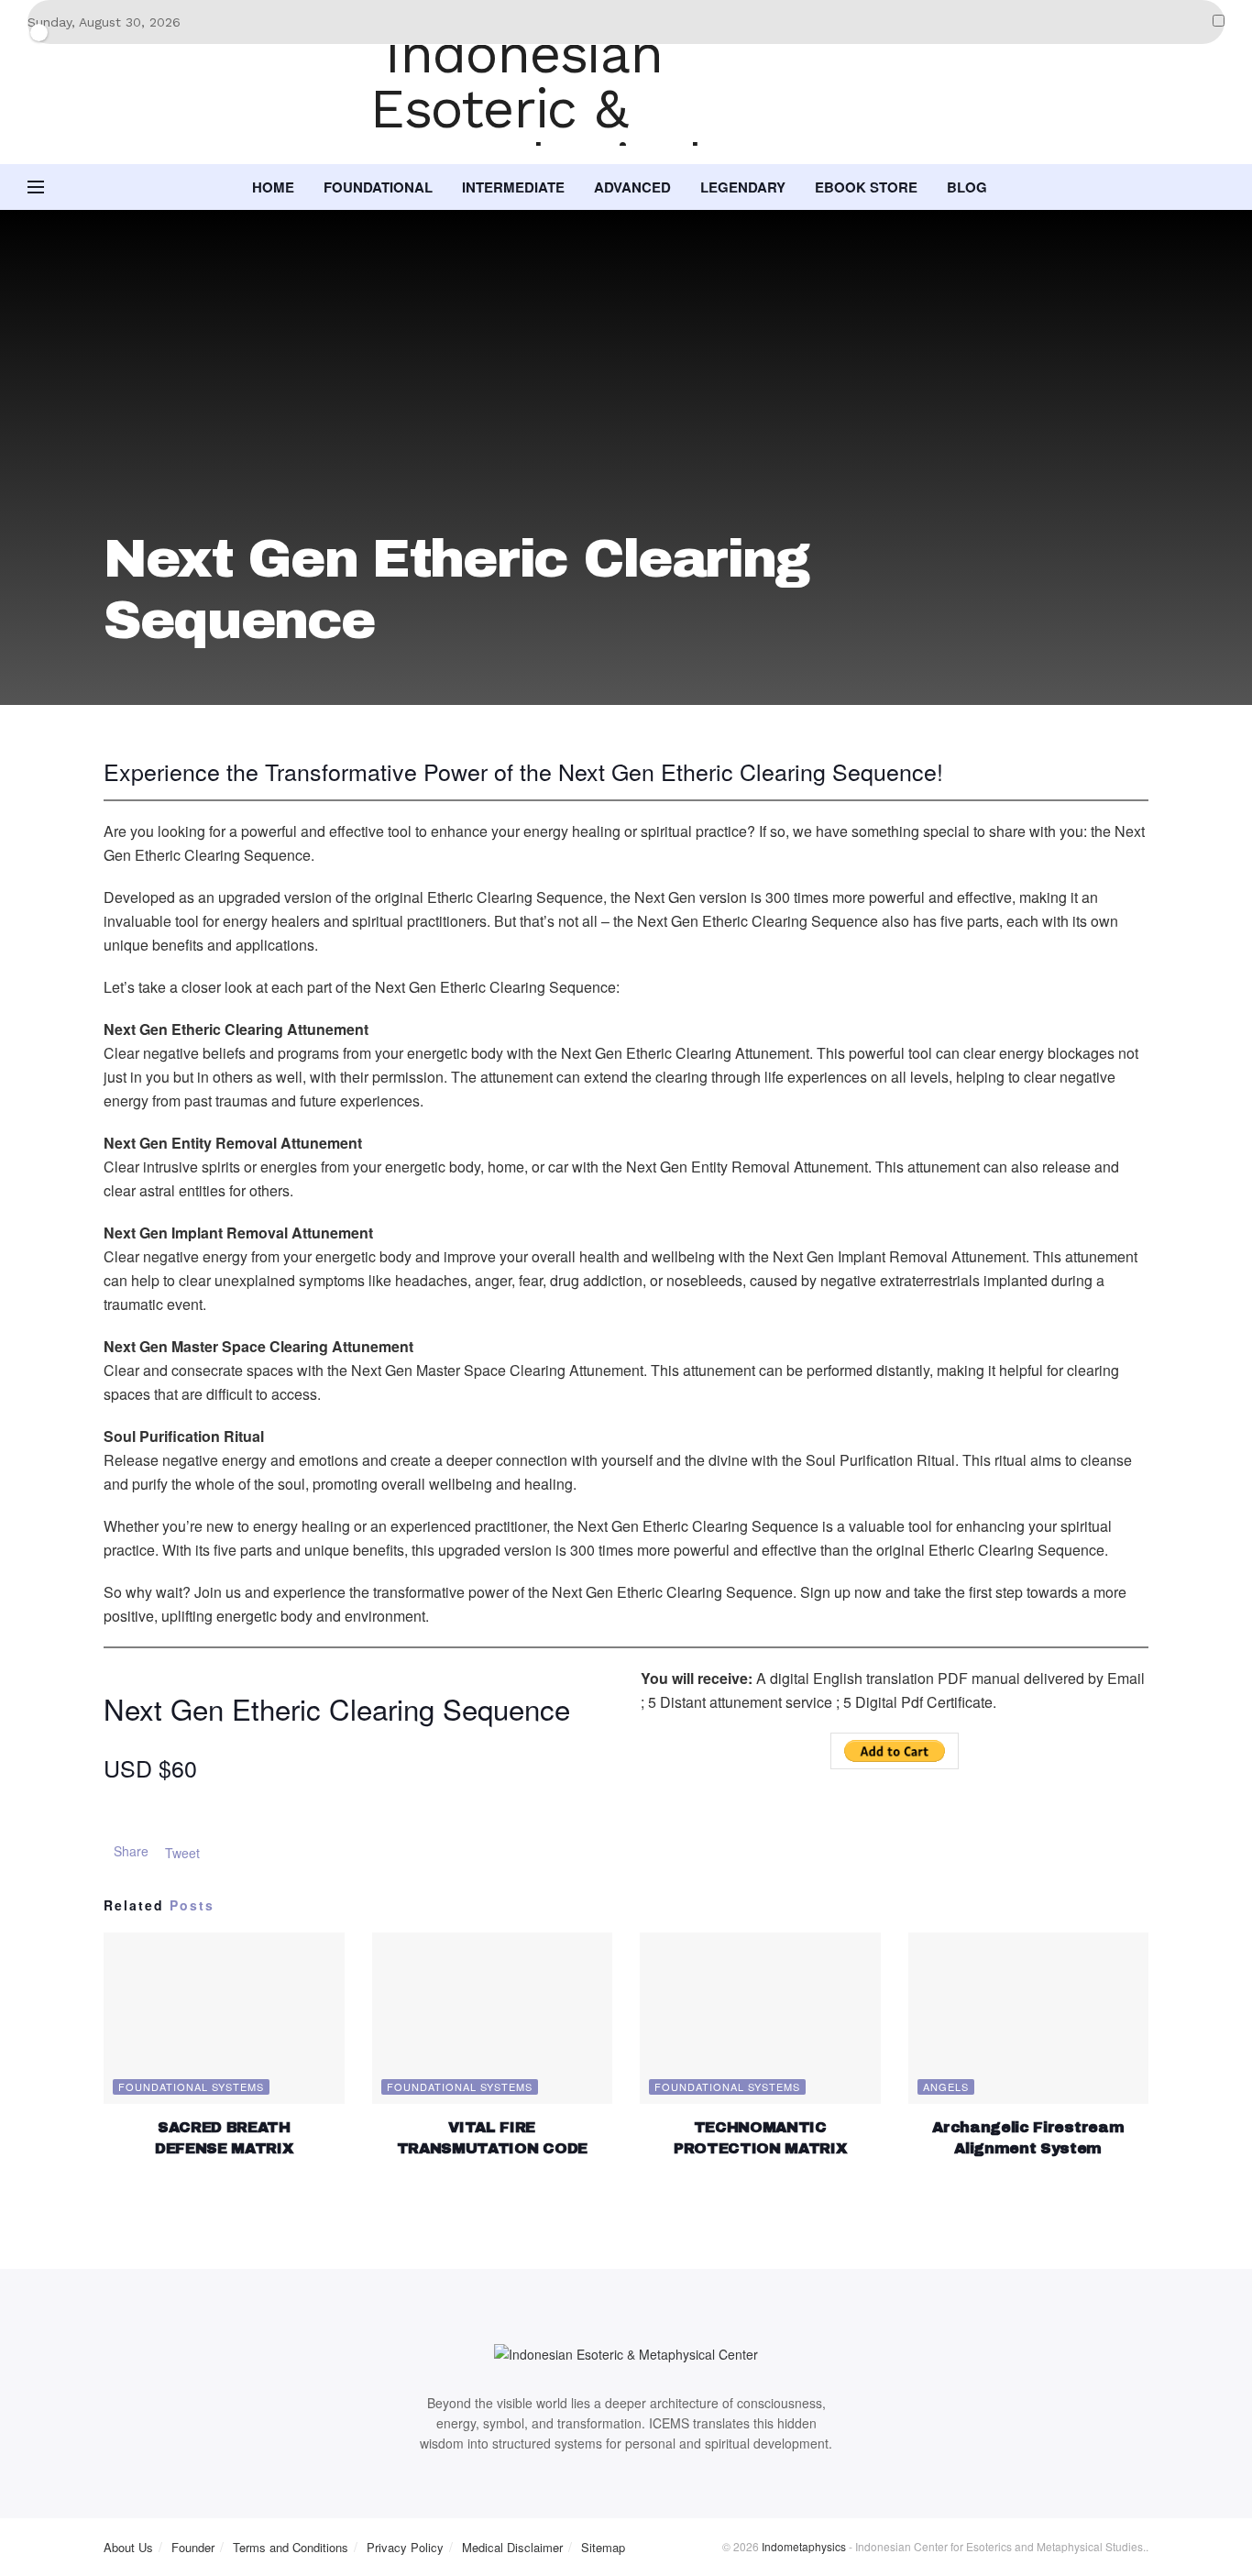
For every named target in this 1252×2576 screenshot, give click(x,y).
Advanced (632, 187)
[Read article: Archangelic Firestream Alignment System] (1029, 2019)
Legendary (743, 187)
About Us (128, 2547)
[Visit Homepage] (626, 105)
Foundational (378, 187)
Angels (946, 2086)
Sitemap (603, 2547)
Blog (967, 187)
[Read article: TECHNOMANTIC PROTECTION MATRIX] (760, 2019)
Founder (193, 2547)
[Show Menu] (36, 187)
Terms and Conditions (291, 2547)
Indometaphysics (804, 2546)
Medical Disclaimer (512, 2547)
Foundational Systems (191, 2086)
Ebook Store (866, 187)
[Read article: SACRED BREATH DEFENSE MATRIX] (224, 2019)
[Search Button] (1218, 187)
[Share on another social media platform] (205, 1851)
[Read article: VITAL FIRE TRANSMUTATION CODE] (493, 2019)
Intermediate (513, 187)
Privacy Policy (405, 2547)
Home (273, 187)
